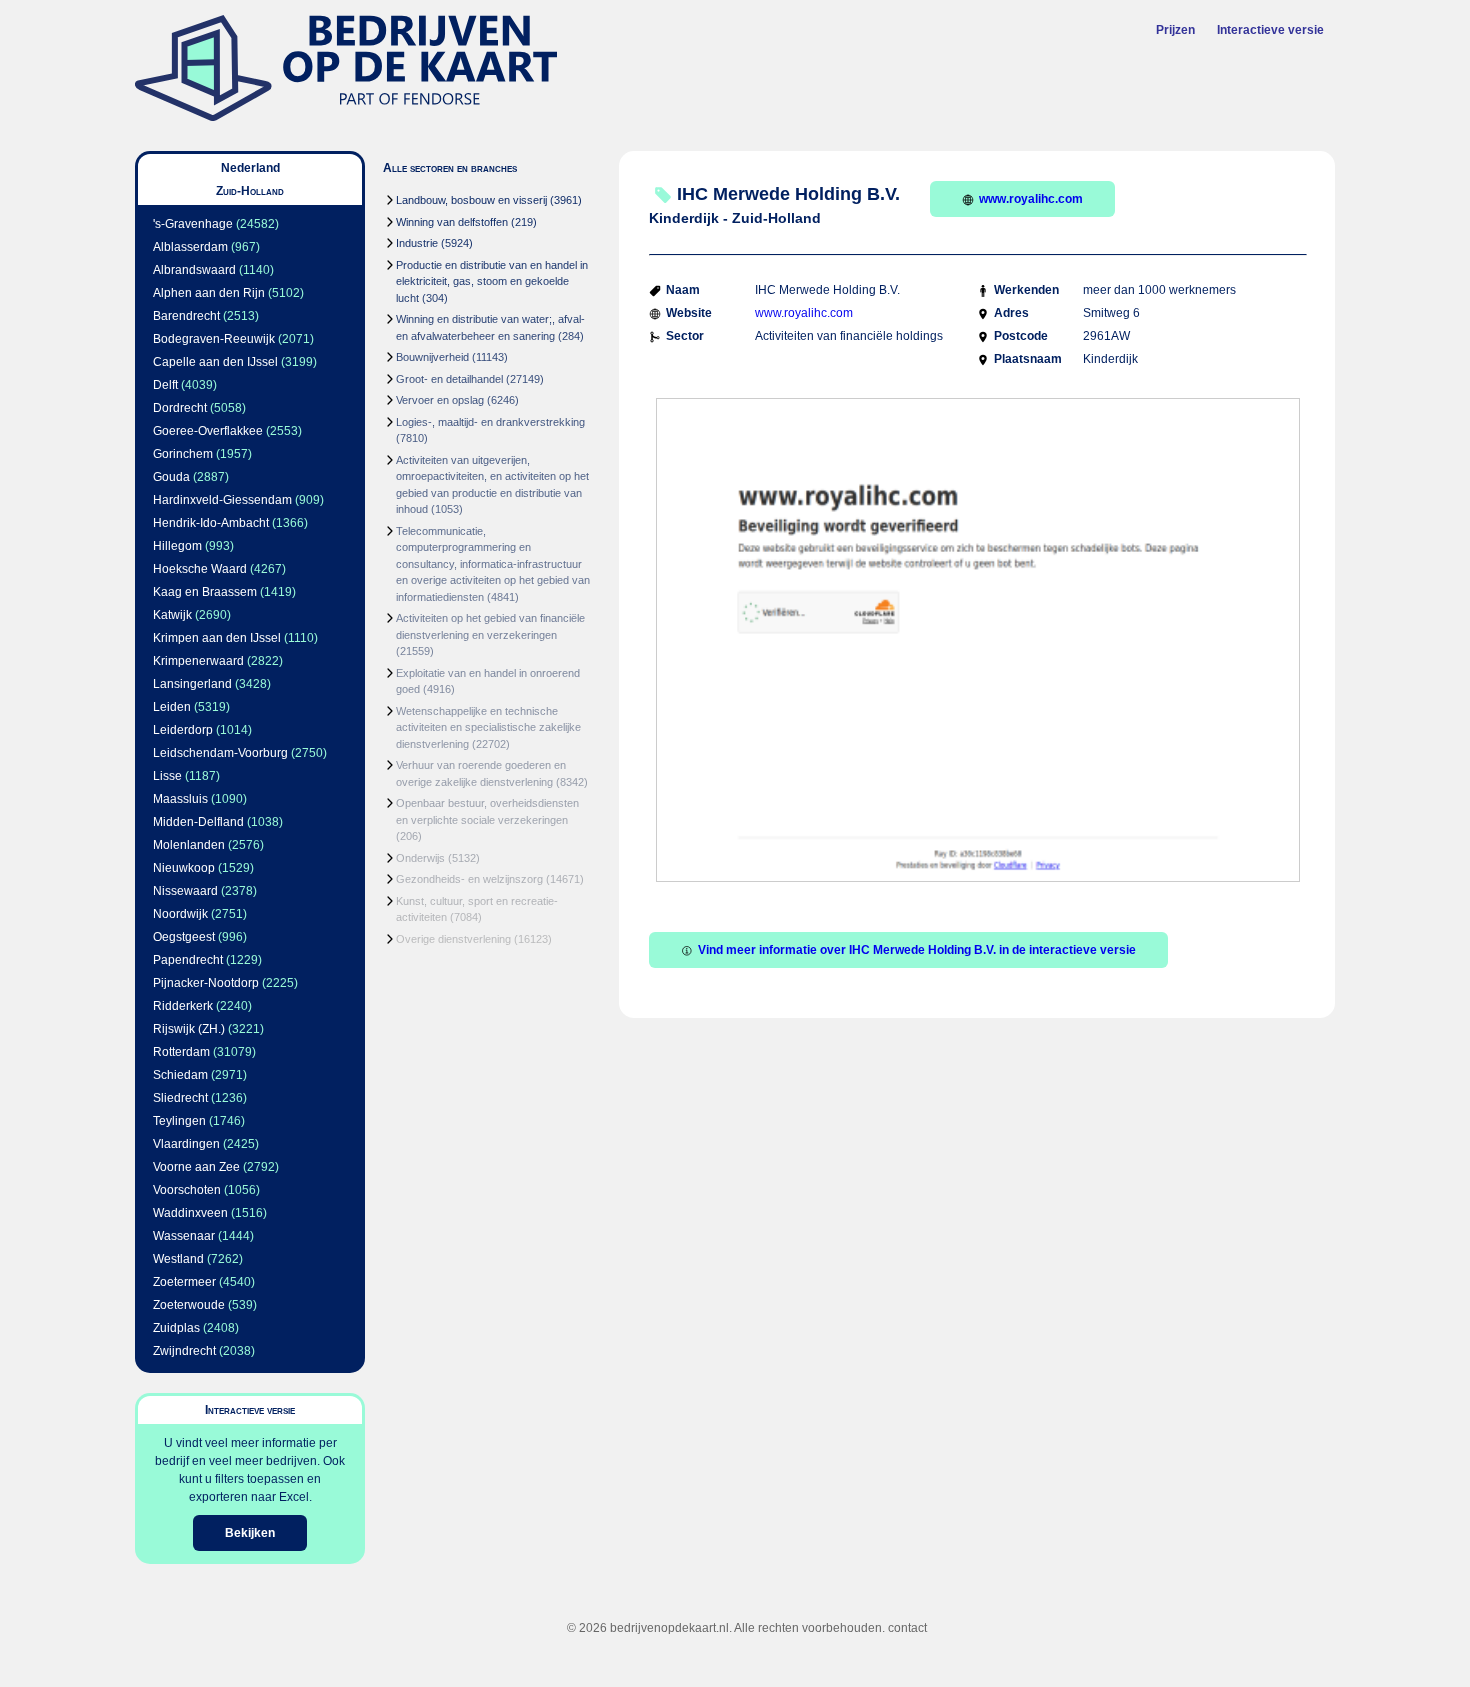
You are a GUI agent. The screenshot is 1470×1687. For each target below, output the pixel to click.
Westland (178, 1259)
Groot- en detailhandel (449, 379)
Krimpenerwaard (198, 661)
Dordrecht (180, 408)
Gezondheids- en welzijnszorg (469, 879)
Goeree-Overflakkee (208, 431)
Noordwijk (180, 914)
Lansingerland (192, 684)
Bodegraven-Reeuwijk (214, 339)
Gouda (171, 477)
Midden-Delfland (198, 822)
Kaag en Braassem (205, 592)
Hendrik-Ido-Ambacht (211, 523)
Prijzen (1175, 30)
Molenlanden (189, 845)
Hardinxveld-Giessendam (222, 500)
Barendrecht (186, 316)
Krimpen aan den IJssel (217, 638)
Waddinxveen (190, 1213)
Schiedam (180, 1075)
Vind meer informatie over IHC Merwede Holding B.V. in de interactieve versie (917, 950)
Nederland (250, 168)
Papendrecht (188, 960)
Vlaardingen (186, 1144)
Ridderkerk (183, 1006)
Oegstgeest (184, 937)
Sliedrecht (180, 1098)
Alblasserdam (190, 247)
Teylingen (179, 1121)
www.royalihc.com (1031, 199)
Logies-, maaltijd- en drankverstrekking (490, 422)
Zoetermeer (184, 1282)
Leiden (172, 707)
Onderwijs (420, 858)
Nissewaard (185, 891)
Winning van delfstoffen (452, 222)
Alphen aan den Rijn (209, 293)
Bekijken (250, 1533)
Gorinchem (183, 454)
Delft (165, 385)
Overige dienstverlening (453, 939)
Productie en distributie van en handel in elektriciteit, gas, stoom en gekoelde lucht (492, 281)
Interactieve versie (1270, 30)
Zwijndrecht (184, 1351)
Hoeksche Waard (200, 569)
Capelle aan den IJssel (215, 362)
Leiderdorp (183, 730)
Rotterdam (181, 1052)
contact (907, 1628)
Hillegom (177, 546)
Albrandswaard (194, 270)
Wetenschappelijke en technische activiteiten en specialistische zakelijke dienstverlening (488, 727)
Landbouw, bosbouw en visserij (471, 200)
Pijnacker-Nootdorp (206, 983)
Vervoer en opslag (440, 400)
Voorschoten (187, 1190)
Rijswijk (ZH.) (189, 1029)
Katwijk (172, 615)
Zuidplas (176, 1328)
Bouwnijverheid (432, 357)
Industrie (417, 243)
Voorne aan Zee (196, 1167)
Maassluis (180, 799)
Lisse (167, 776)
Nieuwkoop (184, 868)
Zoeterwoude (189, 1305)
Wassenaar (184, 1236)
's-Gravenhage (193, 224)
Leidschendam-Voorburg (220, 753)
